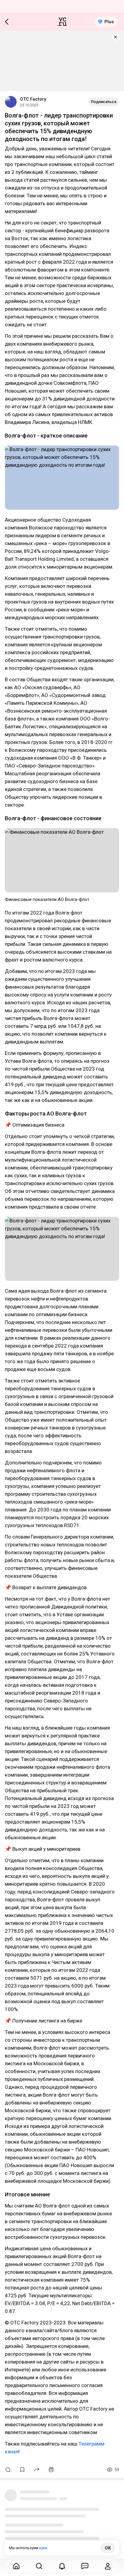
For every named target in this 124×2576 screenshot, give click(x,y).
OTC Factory (33, 99)
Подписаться (104, 102)
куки (43, 2548)
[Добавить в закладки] (22, 2470)
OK (108, 2548)
